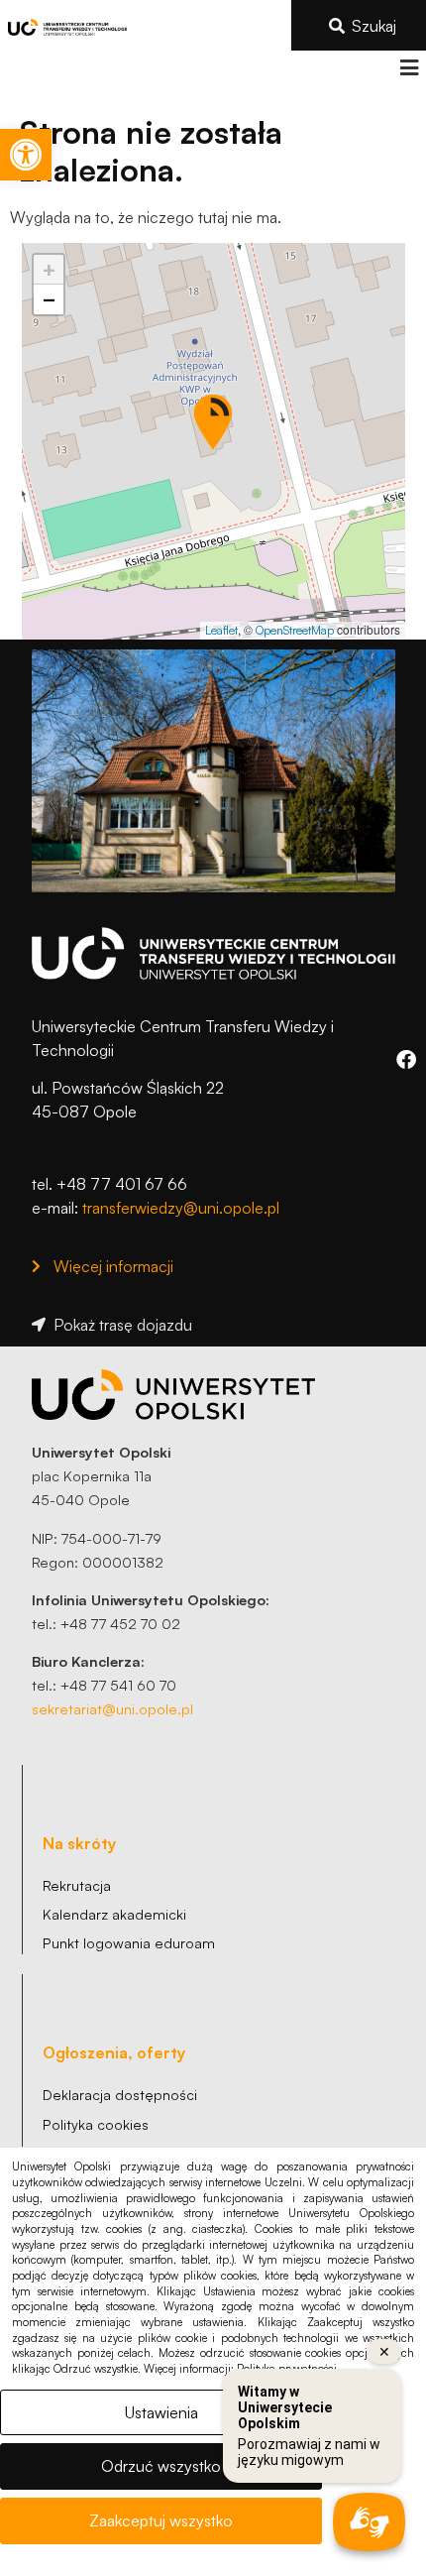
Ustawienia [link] (161, 2412)
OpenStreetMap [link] (295, 630)
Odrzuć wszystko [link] (161, 2466)
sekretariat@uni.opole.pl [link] (112, 1708)
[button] (409, 68)
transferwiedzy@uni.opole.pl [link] (181, 1208)
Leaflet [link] (221, 630)
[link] (26, 155)
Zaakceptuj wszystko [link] (161, 2520)
